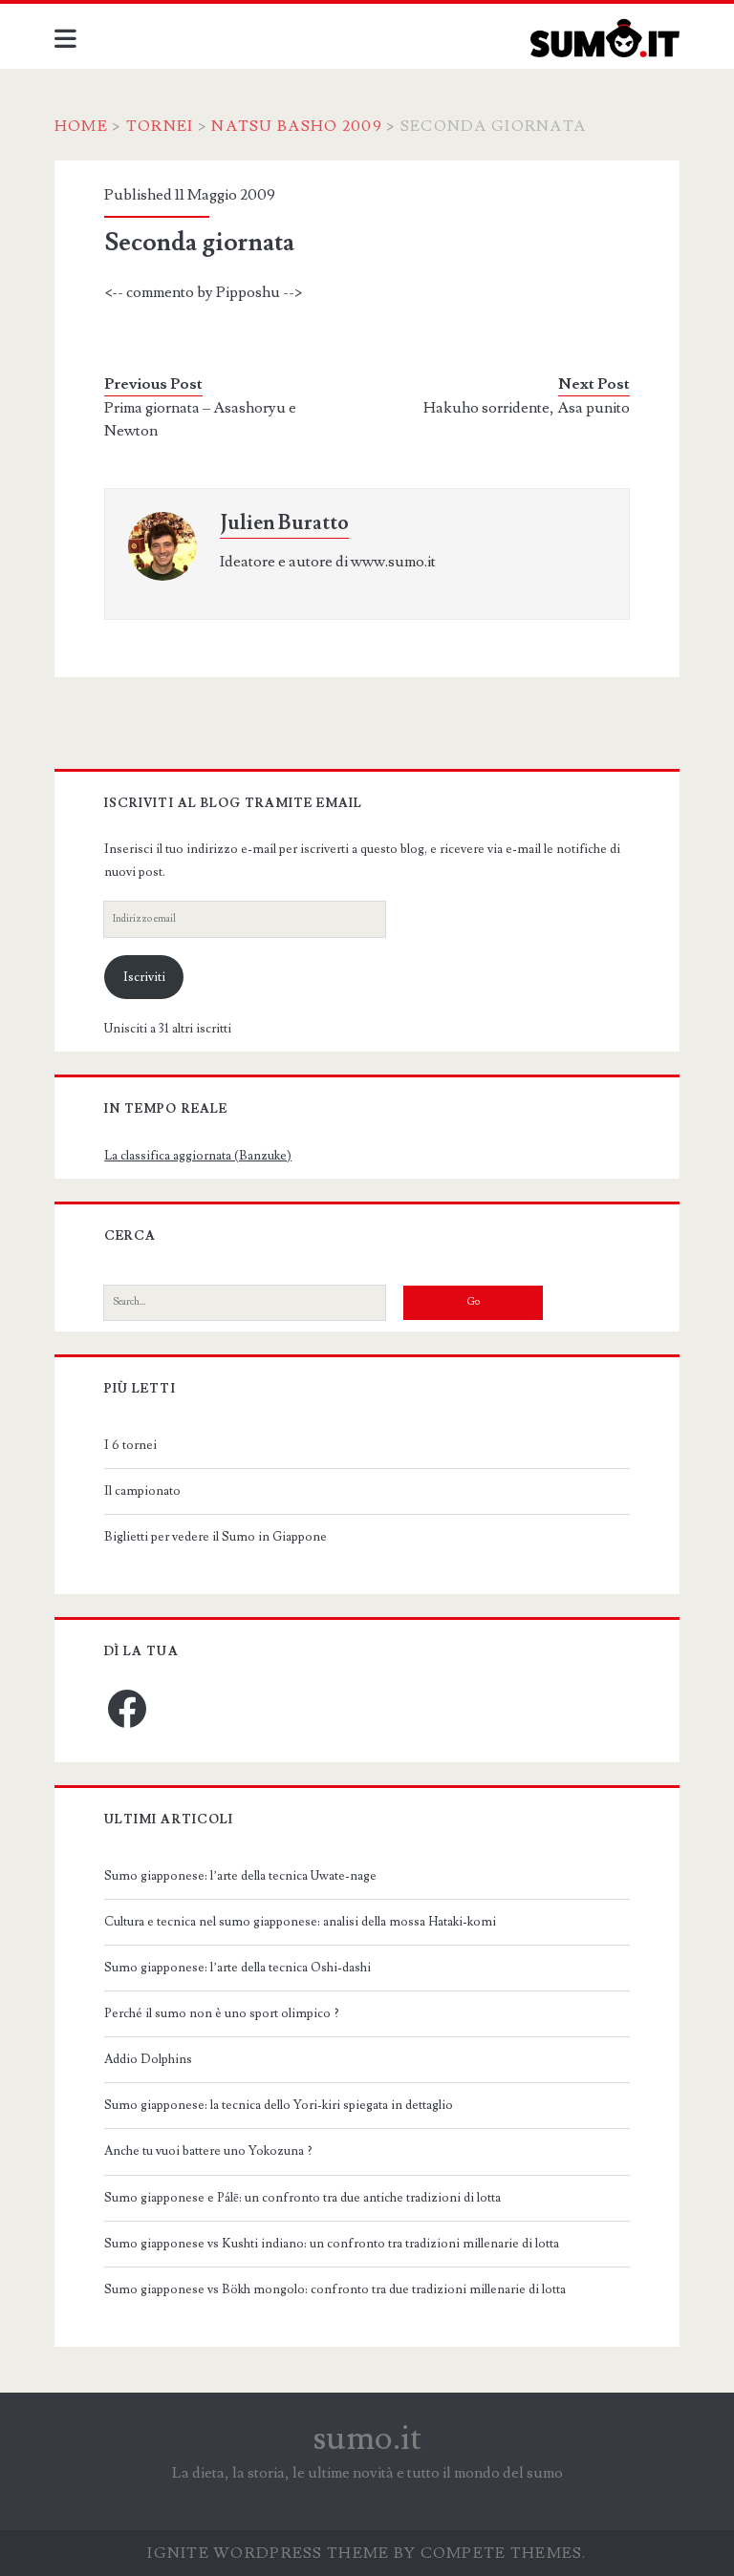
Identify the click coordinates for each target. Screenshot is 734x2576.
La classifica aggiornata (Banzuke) (198, 1156)
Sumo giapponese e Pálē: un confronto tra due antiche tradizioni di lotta (302, 2198)
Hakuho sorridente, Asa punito (527, 408)
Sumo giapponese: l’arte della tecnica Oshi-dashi (237, 1968)
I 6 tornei (130, 1445)
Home (81, 126)
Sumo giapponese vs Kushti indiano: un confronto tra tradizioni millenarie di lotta (332, 2244)
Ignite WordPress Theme (268, 2553)
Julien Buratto (284, 523)
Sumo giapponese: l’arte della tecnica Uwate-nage (240, 1876)
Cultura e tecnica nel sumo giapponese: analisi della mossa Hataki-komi (300, 1922)
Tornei (160, 126)
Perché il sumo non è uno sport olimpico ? (222, 2013)
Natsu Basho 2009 (296, 126)
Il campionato (142, 1491)
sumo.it (367, 2438)
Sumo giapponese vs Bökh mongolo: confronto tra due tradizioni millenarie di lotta (335, 2289)
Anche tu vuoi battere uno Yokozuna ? (208, 2151)
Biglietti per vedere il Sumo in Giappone (216, 1537)
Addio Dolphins (148, 2059)
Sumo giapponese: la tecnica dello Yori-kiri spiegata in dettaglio (279, 2105)
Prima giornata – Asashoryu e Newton (200, 419)
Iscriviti (144, 977)
